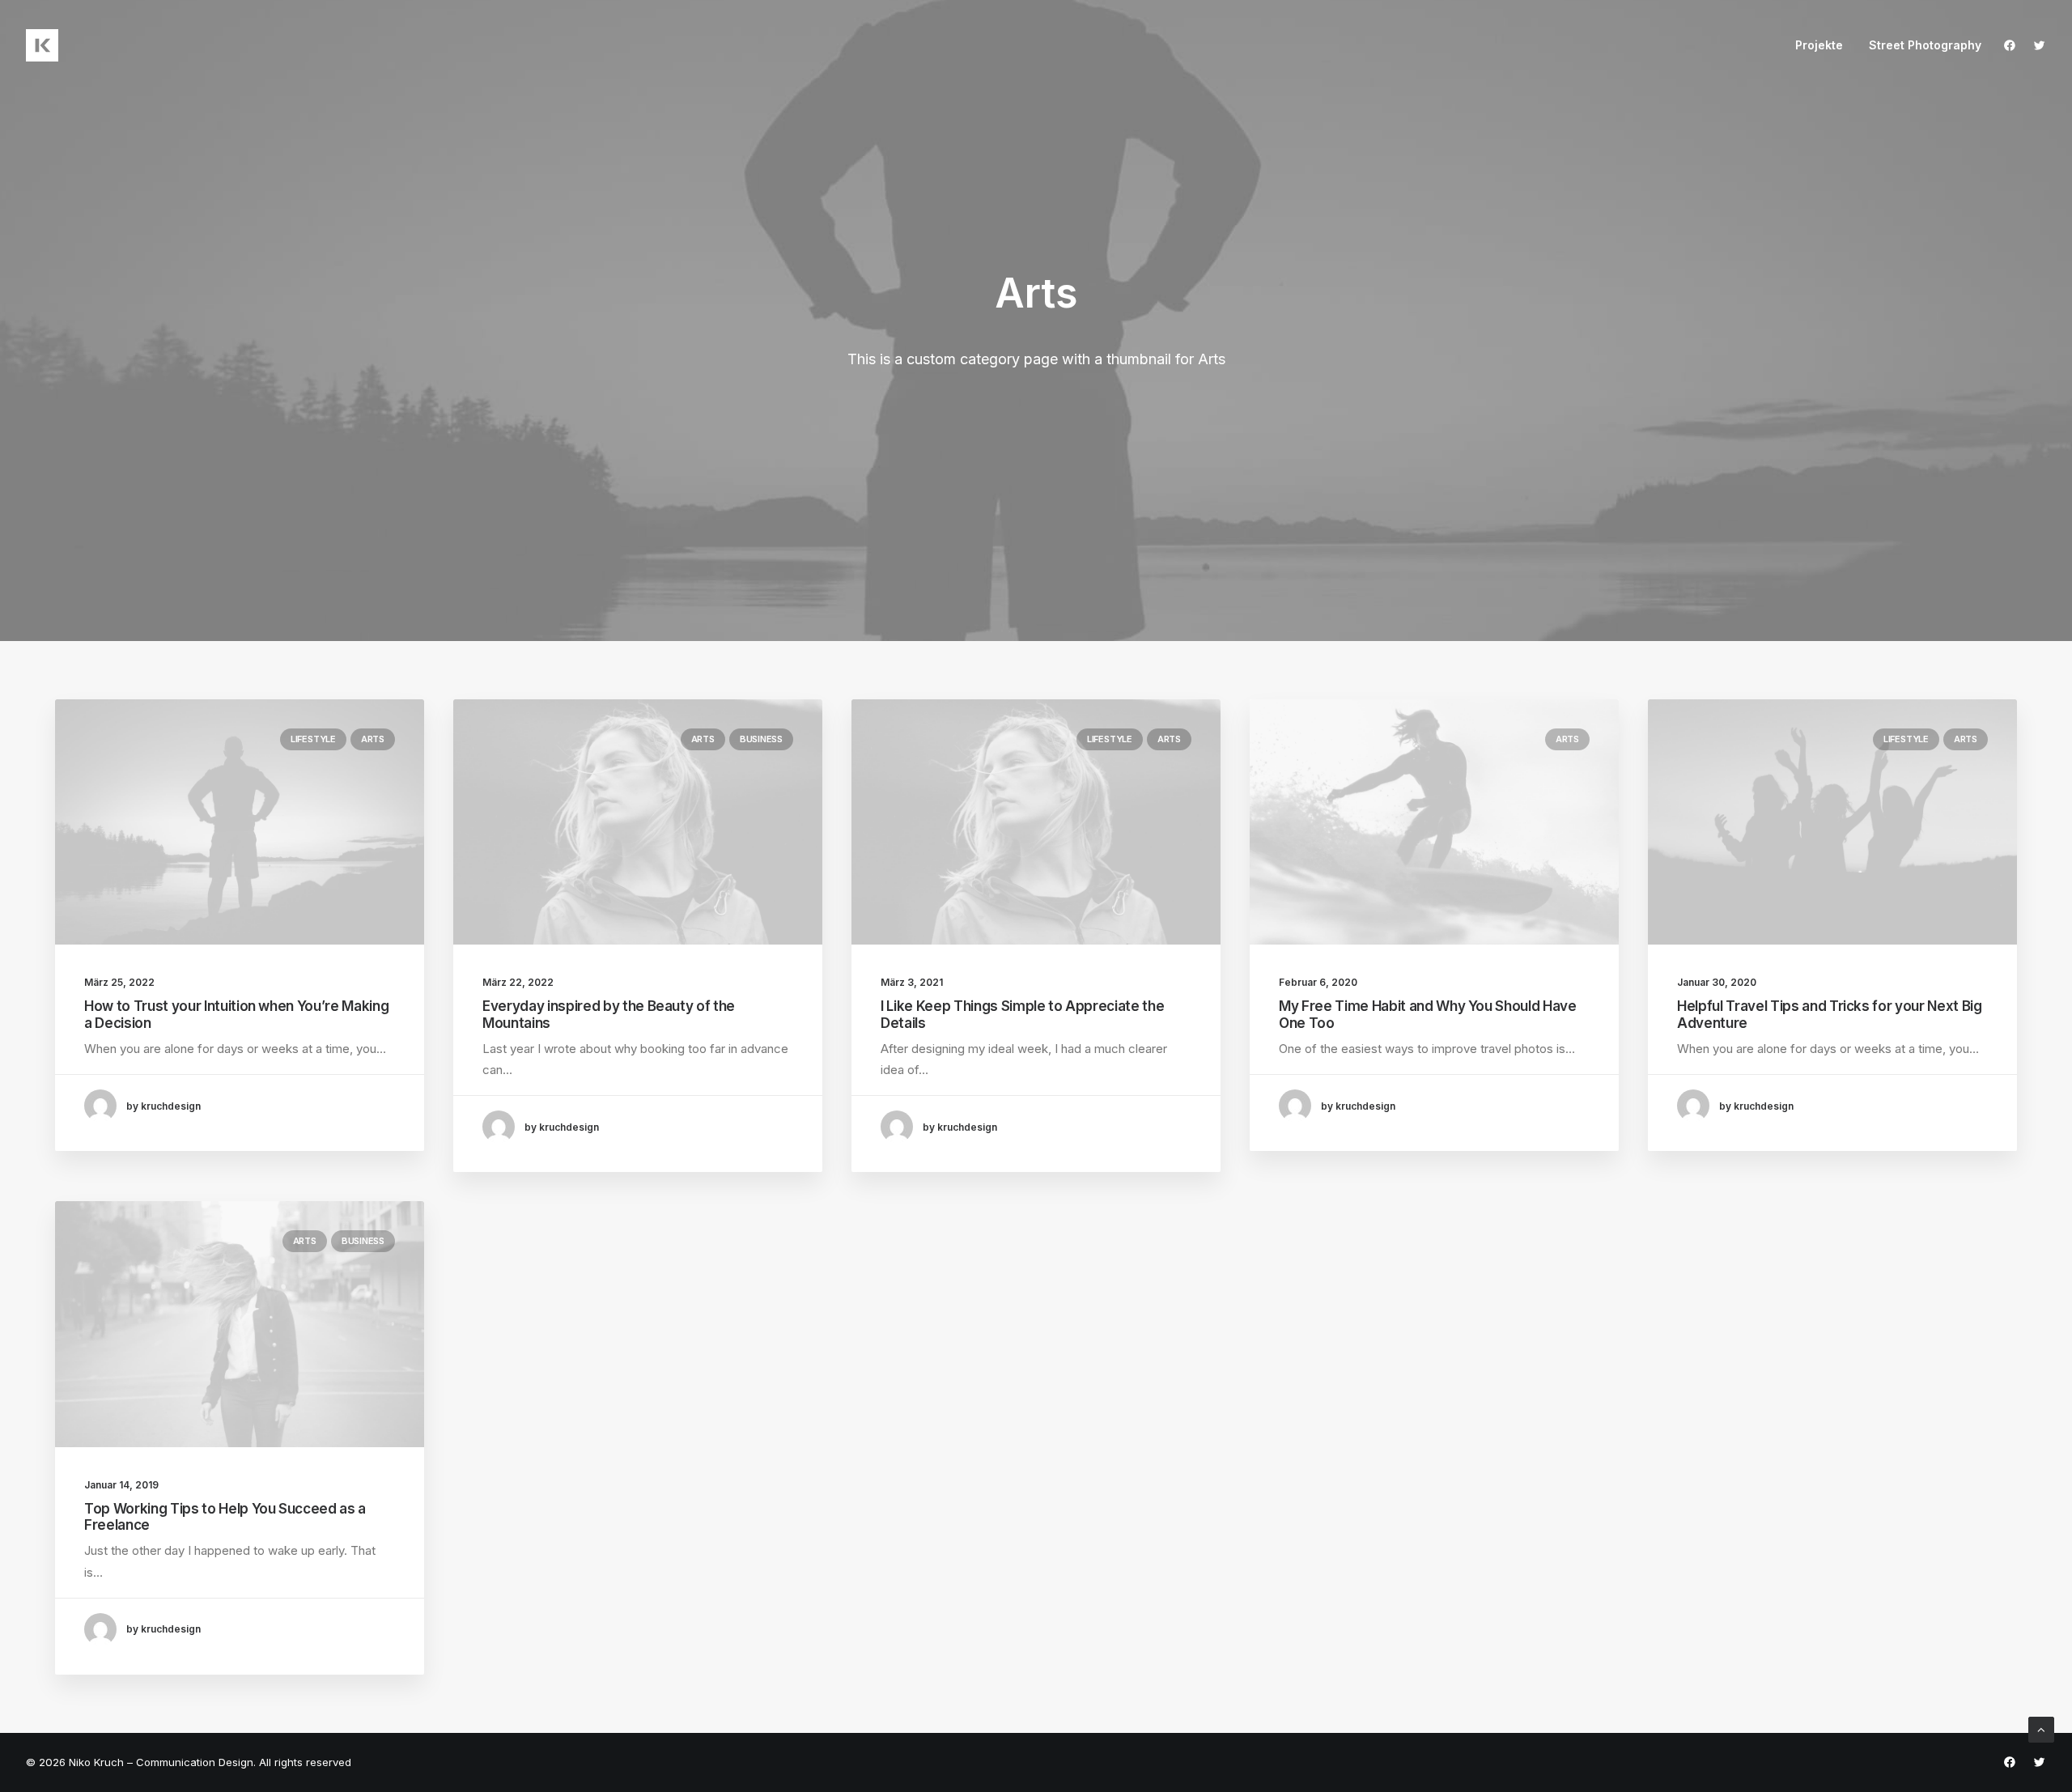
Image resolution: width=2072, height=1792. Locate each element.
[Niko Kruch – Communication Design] (42, 45)
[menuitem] (1819, 45)
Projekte (1819, 45)
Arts (373, 739)
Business (761, 739)
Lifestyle (313, 739)
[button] (2013, 45)
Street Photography (1925, 45)
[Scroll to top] (2041, 1728)
